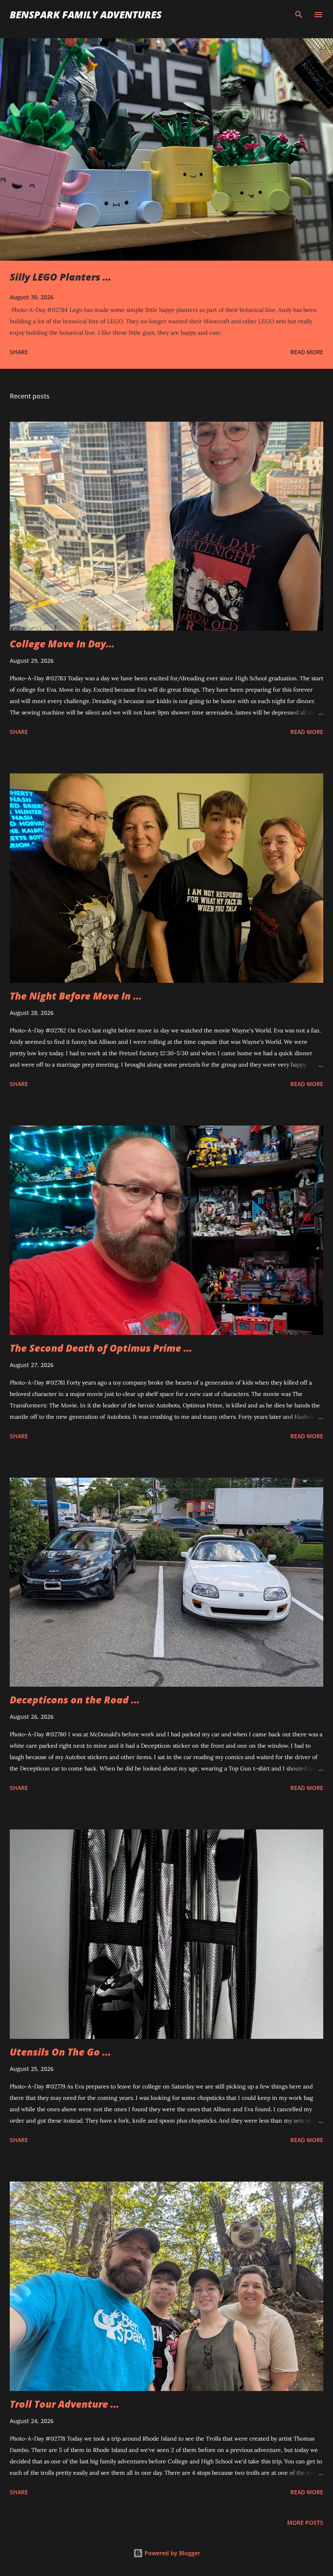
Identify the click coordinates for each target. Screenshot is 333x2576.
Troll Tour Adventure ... (64, 2404)
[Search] (299, 15)
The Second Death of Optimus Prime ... (101, 1348)
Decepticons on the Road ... (75, 1700)
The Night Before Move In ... (76, 996)
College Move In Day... (62, 643)
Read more (307, 352)
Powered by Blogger (172, 2553)
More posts (305, 2523)
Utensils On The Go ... (60, 2052)
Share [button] (19, 352)
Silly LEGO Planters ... (61, 277)
